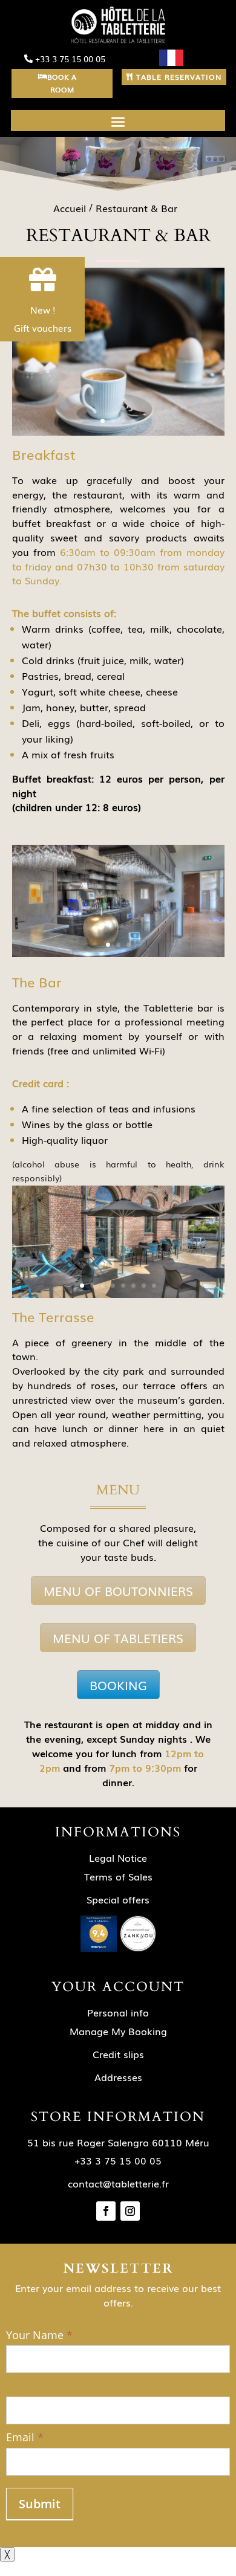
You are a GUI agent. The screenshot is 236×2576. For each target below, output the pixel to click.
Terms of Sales (118, 1876)
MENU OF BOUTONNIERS (118, 1590)
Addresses (118, 2077)
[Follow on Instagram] (130, 2211)
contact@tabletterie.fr (118, 2183)
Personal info (118, 2012)
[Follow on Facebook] (106, 2211)
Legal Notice (118, 1858)
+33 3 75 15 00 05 (70, 59)
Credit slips (118, 2054)
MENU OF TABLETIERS (118, 1638)
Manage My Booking (118, 2031)
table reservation (179, 77)
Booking (118, 1685)
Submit (40, 2504)
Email (25, 2437)
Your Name (39, 2335)
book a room (62, 83)
